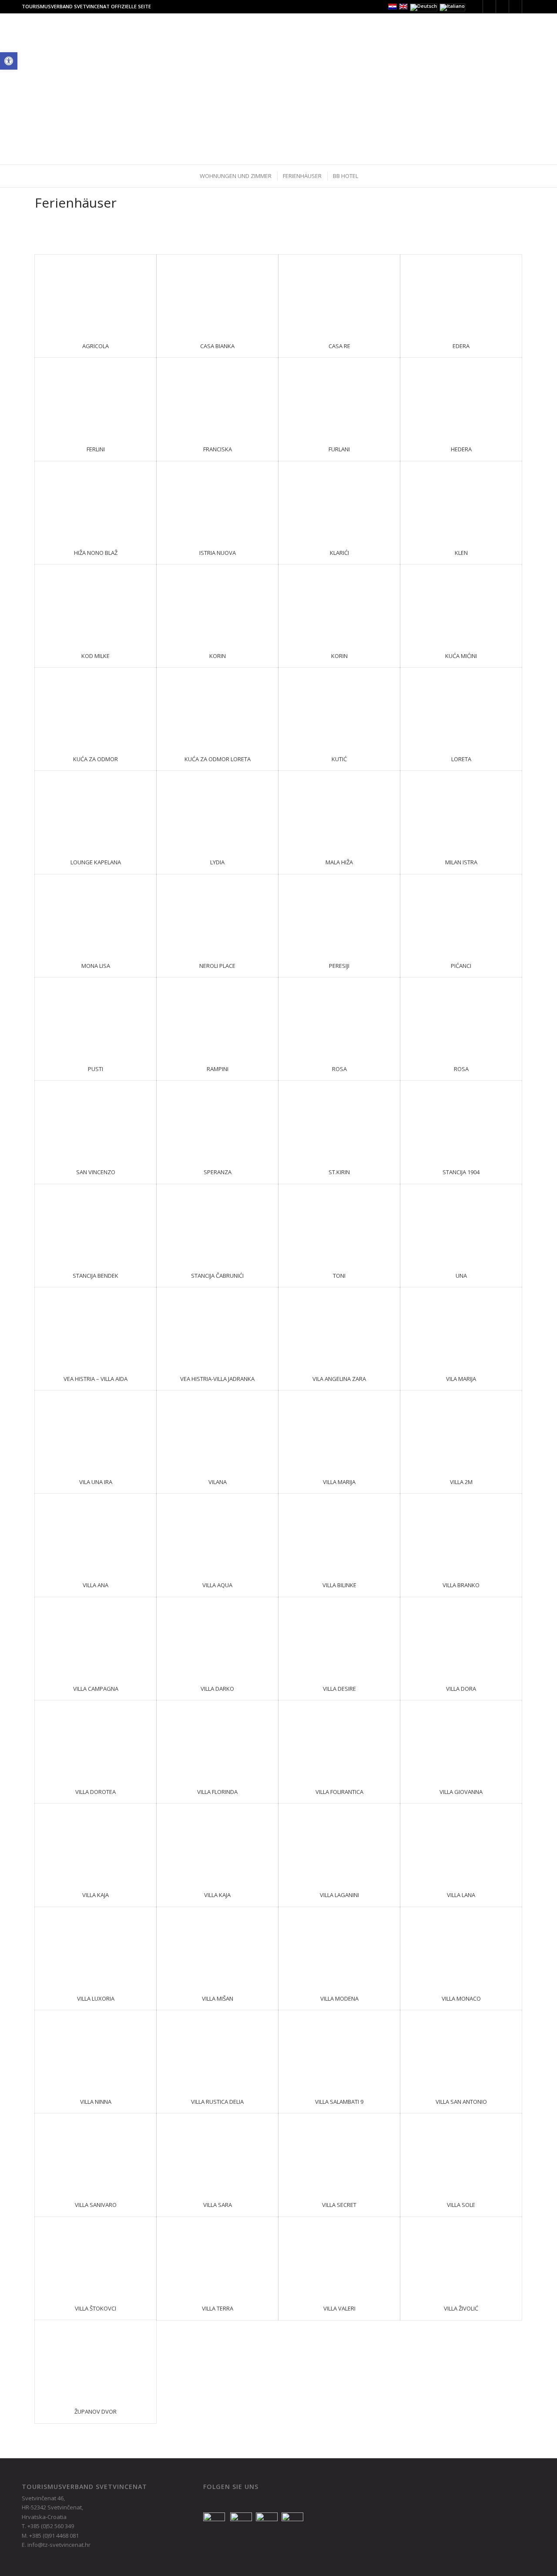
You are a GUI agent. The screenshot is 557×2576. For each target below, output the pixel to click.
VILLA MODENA (339, 1998)
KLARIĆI (339, 553)
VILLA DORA (461, 1689)
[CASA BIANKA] (217, 294)
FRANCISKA (218, 449)
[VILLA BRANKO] (461, 1533)
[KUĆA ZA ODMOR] (96, 707)
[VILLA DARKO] (217, 1637)
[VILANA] (217, 1430)
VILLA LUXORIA (96, 1998)
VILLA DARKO (217, 1689)
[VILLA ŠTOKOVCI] (96, 2257)
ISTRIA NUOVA (218, 553)
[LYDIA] (217, 811)
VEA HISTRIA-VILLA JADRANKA (217, 1379)
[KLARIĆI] (339, 501)
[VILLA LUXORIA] (96, 1947)
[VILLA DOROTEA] (96, 1740)
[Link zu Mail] (529, 7)
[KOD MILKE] (96, 604)
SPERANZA (218, 1172)
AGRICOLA (96, 346)
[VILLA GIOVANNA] (461, 1740)
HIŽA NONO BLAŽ (96, 553)
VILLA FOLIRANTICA (339, 1792)
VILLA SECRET (339, 2205)
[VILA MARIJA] (461, 1327)
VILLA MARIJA (339, 1482)
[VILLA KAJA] (96, 1843)
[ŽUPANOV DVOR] (96, 2360)
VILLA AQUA (217, 1585)
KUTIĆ (339, 759)
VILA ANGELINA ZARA (339, 1379)
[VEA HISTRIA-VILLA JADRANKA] (217, 1327)
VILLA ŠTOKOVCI (96, 2308)
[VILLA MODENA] (339, 1947)
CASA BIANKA (217, 346)
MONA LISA (96, 966)
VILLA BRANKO (461, 1585)
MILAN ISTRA (461, 862)
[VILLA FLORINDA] (217, 1740)
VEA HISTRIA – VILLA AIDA (96, 1379)
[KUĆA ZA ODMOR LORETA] (217, 707)
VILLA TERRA (218, 2308)
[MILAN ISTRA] (461, 811)
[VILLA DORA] (461, 1637)
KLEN (461, 553)
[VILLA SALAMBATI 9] (339, 2050)
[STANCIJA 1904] (461, 1120)
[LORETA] (461, 707)
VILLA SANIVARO (96, 2205)
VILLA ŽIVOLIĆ (461, 2308)
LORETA (461, 759)
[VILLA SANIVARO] (96, 2153)
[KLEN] (461, 501)
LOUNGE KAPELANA (96, 862)
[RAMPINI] (217, 1017)
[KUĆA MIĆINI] (461, 604)
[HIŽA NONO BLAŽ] (96, 501)
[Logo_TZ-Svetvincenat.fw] (56, 33)
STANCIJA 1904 (461, 1172)
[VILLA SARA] (217, 2153)
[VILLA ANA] (96, 1533)
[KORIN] (217, 604)
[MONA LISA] (96, 914)
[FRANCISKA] (217, 398)
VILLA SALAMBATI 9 (339, 2102)
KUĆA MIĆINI (461, 656)
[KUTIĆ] (339, 707)
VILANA (218, 1482)
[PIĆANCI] (461, 914)
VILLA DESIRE (339, 1689)
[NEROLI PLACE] (217, 914)
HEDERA (461, 449)
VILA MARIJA (461, 1379)
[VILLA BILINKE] (339, 1533)
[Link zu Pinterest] (515, 7)
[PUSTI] (96, 1017)
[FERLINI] (96, 398)
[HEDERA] (461, 398)
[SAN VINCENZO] (96, 1120)
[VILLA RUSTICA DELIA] (217, 2050)
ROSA (339, 1069)
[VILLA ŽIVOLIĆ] (461, 2257)
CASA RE (339, 346)
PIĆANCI (461, 966)
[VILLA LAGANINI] (339, 1843)
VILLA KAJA (96, 1895)
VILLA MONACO (461, 1998)
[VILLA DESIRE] (339, 1637)
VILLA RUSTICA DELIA (217, 2102)
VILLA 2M (461, 1482)
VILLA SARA (218, 2205)
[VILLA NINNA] (96, 2050)
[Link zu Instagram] (502, 7)
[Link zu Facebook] (489, 7)
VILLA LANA (461, 1895)
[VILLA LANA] (461, 1843)
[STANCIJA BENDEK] (96, 1224)
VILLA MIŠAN (218, 1998)
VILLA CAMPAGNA (96, 1689)
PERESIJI (339, 966)
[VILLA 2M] (461, 1430)
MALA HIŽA (339, 862)
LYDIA (217, 862)
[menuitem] (153, 33)
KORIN (218, 656)
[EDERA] (461, 294)
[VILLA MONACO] (461, 1947)
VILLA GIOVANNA (461, 1792)
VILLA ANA (96, 1585)
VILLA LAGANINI (339, 1895)
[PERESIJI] (339, 914)
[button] (9, 61)
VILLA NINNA (96, 2102)
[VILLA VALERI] (339, 2257)
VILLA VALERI (339, 2308)
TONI (339, 1276)
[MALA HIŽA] (339, 811)
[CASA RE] (339, 294)
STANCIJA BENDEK (96, 1276)
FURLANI (339, 449)
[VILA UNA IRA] (96, 1430)
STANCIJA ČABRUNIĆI (217, 1276)
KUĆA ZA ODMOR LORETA (218, 759)
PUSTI (96, 1069)
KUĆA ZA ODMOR (96, 759)
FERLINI (96, 449)
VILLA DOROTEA (96, 1792)
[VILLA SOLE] (461, 2153)
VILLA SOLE (461, 2205)
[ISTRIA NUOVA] (217, 501)
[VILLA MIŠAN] (217, 1947)
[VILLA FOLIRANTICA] (339, 1740)
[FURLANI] (339, 398)
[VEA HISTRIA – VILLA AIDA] (96, 1327)
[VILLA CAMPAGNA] (96, 1637)
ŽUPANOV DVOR (96, 2411)
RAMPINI (218, 1069)
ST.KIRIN (339, 1172)
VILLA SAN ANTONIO (461, 2102)
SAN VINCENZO (96, 1172)
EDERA (461, 346)
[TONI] (339, 1224)
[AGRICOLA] (96, 294)
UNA (461, 1276)
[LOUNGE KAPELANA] (96, 811)
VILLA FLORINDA (217, 1792)
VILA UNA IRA (96, 1482)
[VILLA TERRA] (217, 2257)
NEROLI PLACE (217, 966)
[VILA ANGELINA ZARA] (339, 1327)
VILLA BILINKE (339, 1585)
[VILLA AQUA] (217, 1533)
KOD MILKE (96, 656)
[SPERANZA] (217, 1120)
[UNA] (461, 1224)
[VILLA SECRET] (339, 2153)
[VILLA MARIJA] (339, 1430)
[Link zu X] (476, 7)
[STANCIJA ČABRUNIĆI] (217, 1224)
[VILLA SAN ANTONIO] (461, 2050)
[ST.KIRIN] (339, 1120)
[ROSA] (339, 1017)
